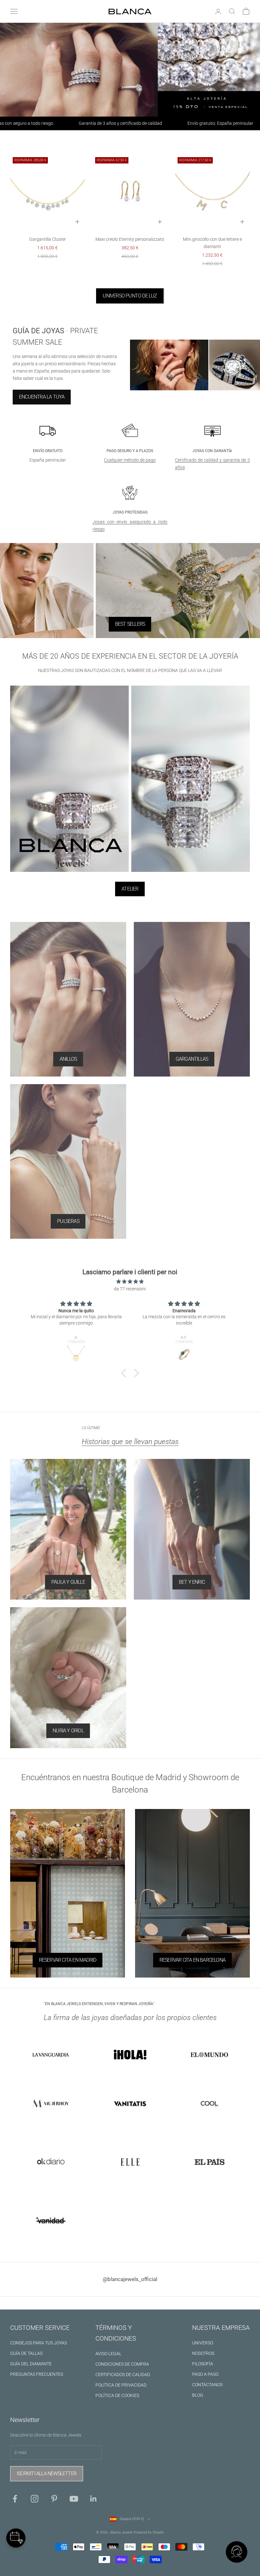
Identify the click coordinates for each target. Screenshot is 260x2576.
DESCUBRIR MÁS (130, 1407)
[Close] (183, 1164)
